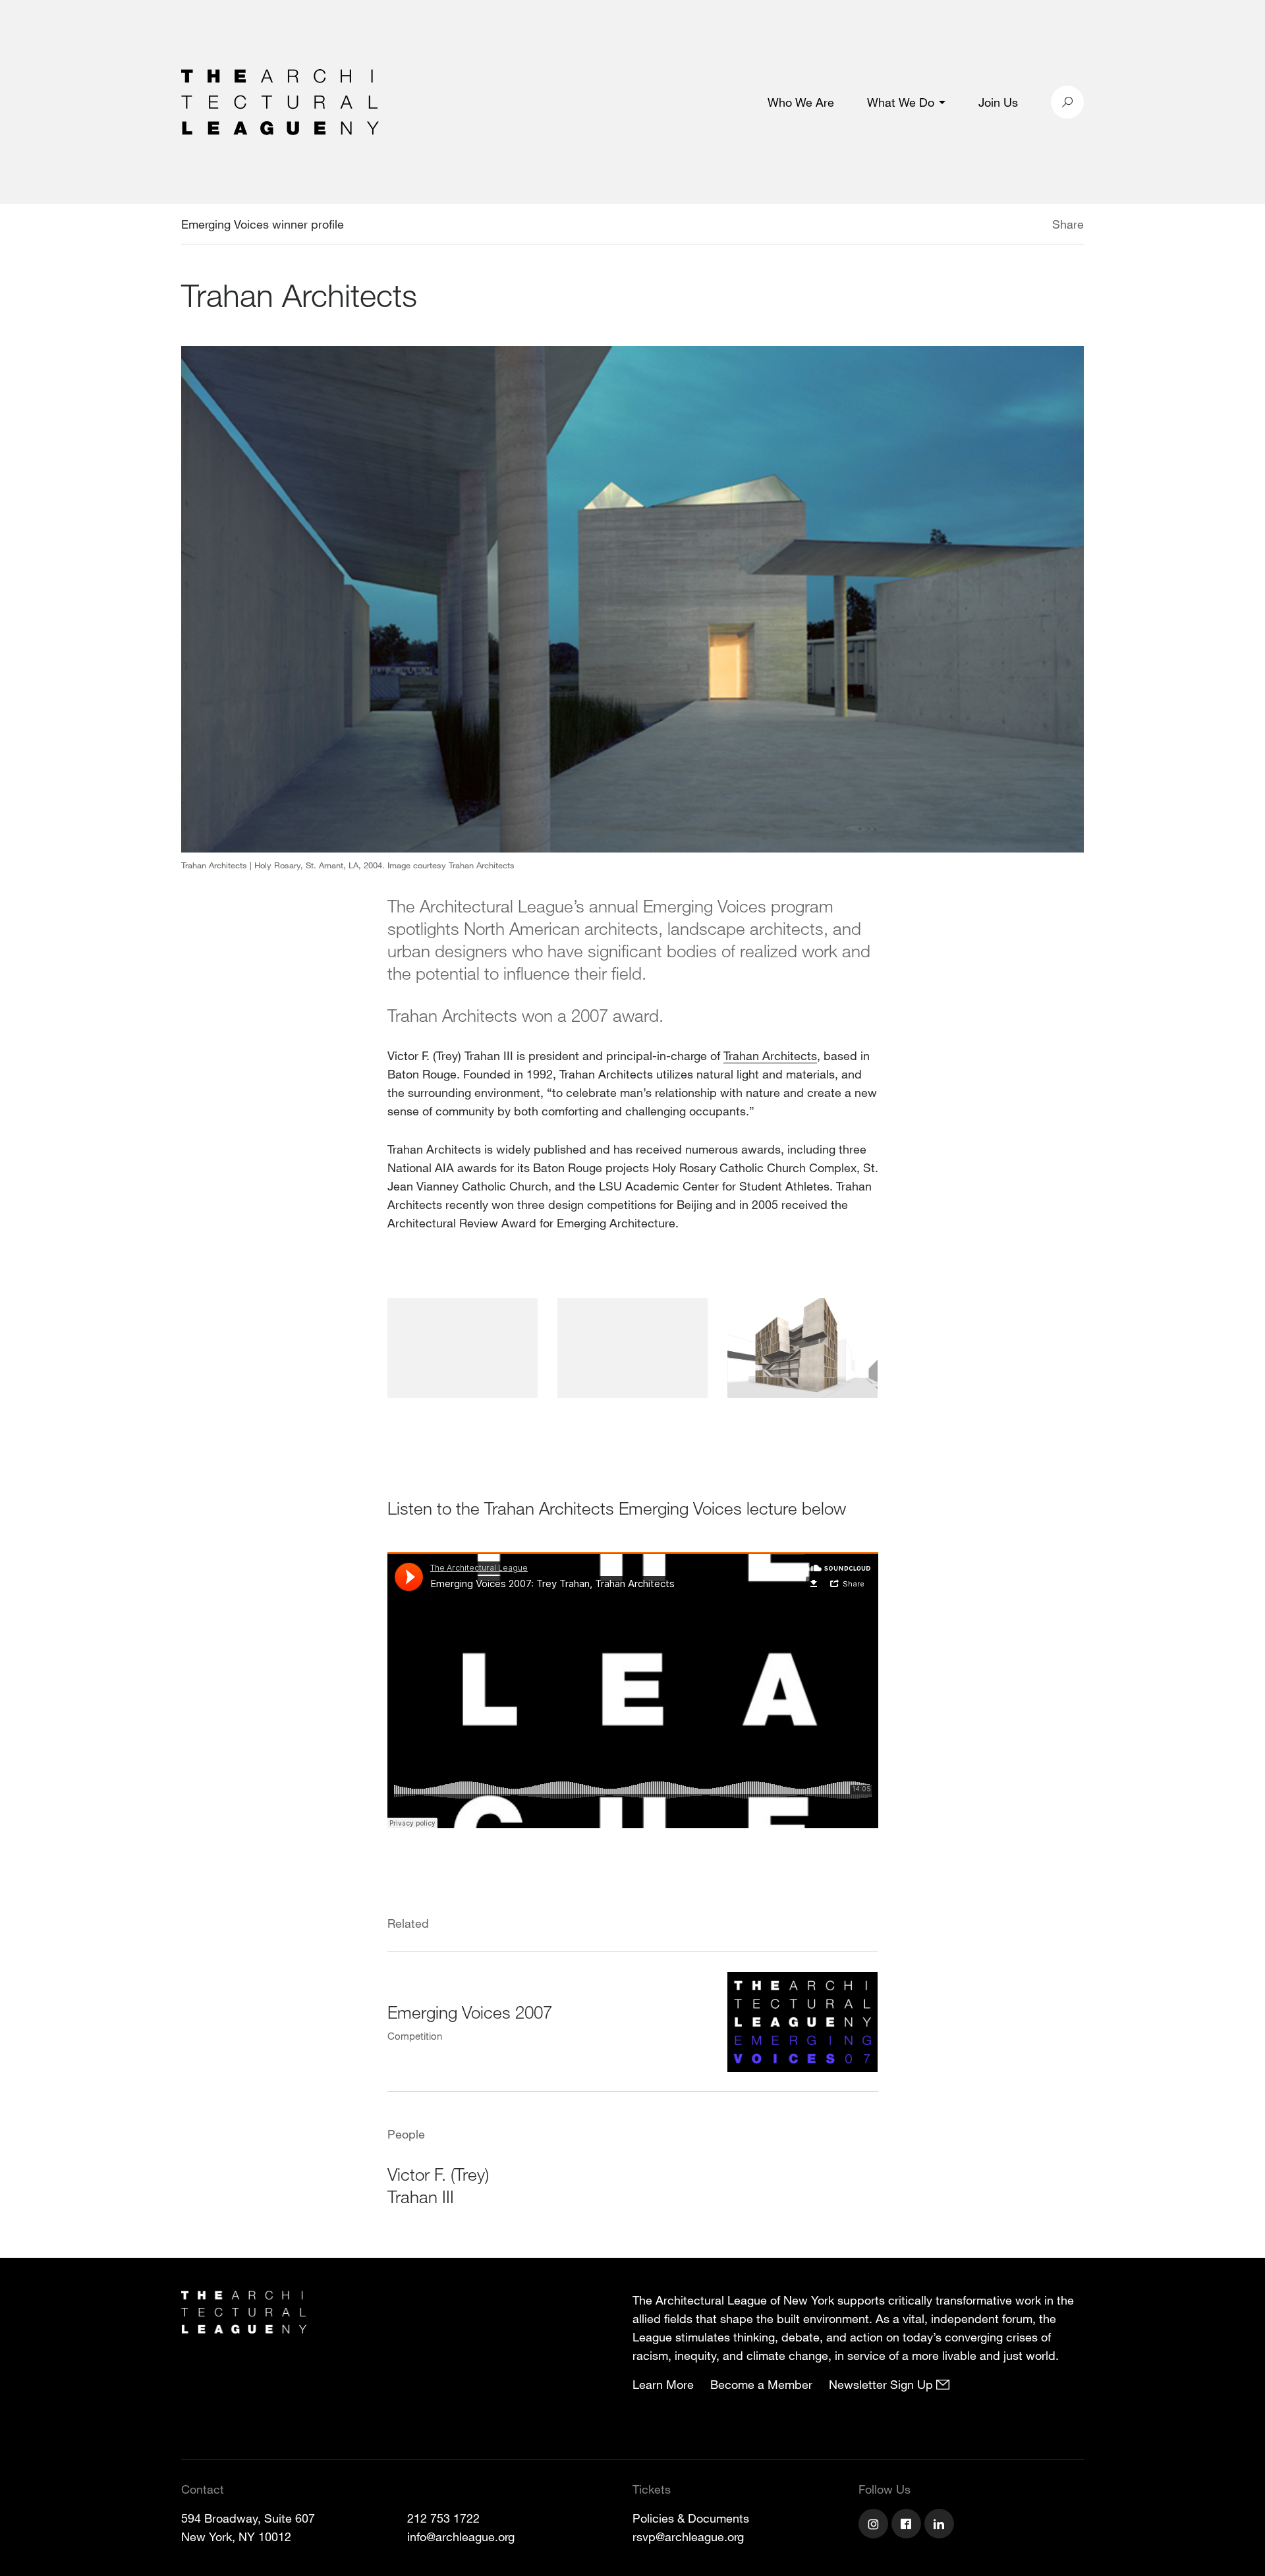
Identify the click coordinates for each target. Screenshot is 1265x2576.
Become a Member (761, 2384)
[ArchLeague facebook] (908, 2525)
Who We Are (801, 102)
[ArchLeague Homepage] (280, 101)
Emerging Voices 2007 (470, 2012)
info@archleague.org (461, 2536)
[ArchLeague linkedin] (941, 2525)
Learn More (663, 2384)
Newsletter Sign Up (883, 2384)
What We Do (901, 102)
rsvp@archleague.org (688, 2536)
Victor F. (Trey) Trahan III (438, 2185)
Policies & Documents (691, 2518)
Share (1068, 224)
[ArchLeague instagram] (875, 2525)
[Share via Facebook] (1033, 226)
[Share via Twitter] (1013, 226)
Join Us (998, 102)
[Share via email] (983, 226)
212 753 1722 (443, 2518)
